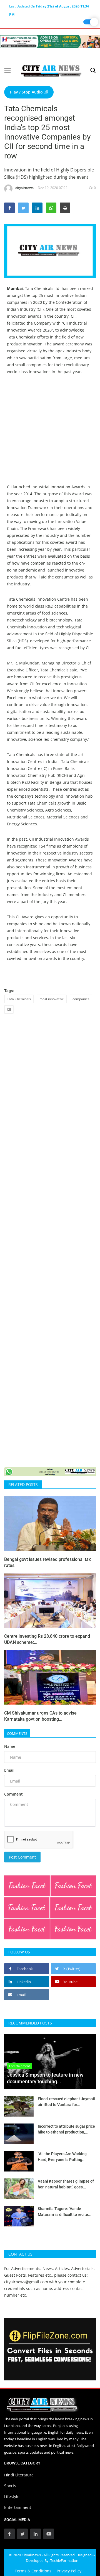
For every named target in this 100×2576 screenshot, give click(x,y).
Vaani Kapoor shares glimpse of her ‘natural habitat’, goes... (66, 2184)
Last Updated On (49, 7)
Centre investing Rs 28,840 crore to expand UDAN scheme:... (47, 1639)
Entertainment (18, 2507)
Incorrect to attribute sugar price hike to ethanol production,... (66, 2129)
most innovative (52, 999)
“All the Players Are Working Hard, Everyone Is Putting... (62, 2157)
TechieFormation (64, 2560)
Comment (13, 1794)
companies (81, 999)
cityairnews (24, 188)
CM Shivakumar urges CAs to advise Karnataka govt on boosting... (40, 1716)
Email (9, 1770)
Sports (10, 2486)
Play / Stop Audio (27, 92)
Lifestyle (12, 2497)
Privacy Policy (69, 2571)
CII (9, 1009)
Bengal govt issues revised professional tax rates (47, 1562)
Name (10, 1746)
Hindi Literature (19, 2475)
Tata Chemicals (19, 999)
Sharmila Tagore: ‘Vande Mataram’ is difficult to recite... (65, 2212)
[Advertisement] (50, 433)
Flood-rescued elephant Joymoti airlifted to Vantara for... (67, 2102)
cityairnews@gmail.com (26, 2282)
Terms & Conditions (33, 2571)
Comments (17, 1733)
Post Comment (22, 1857)
